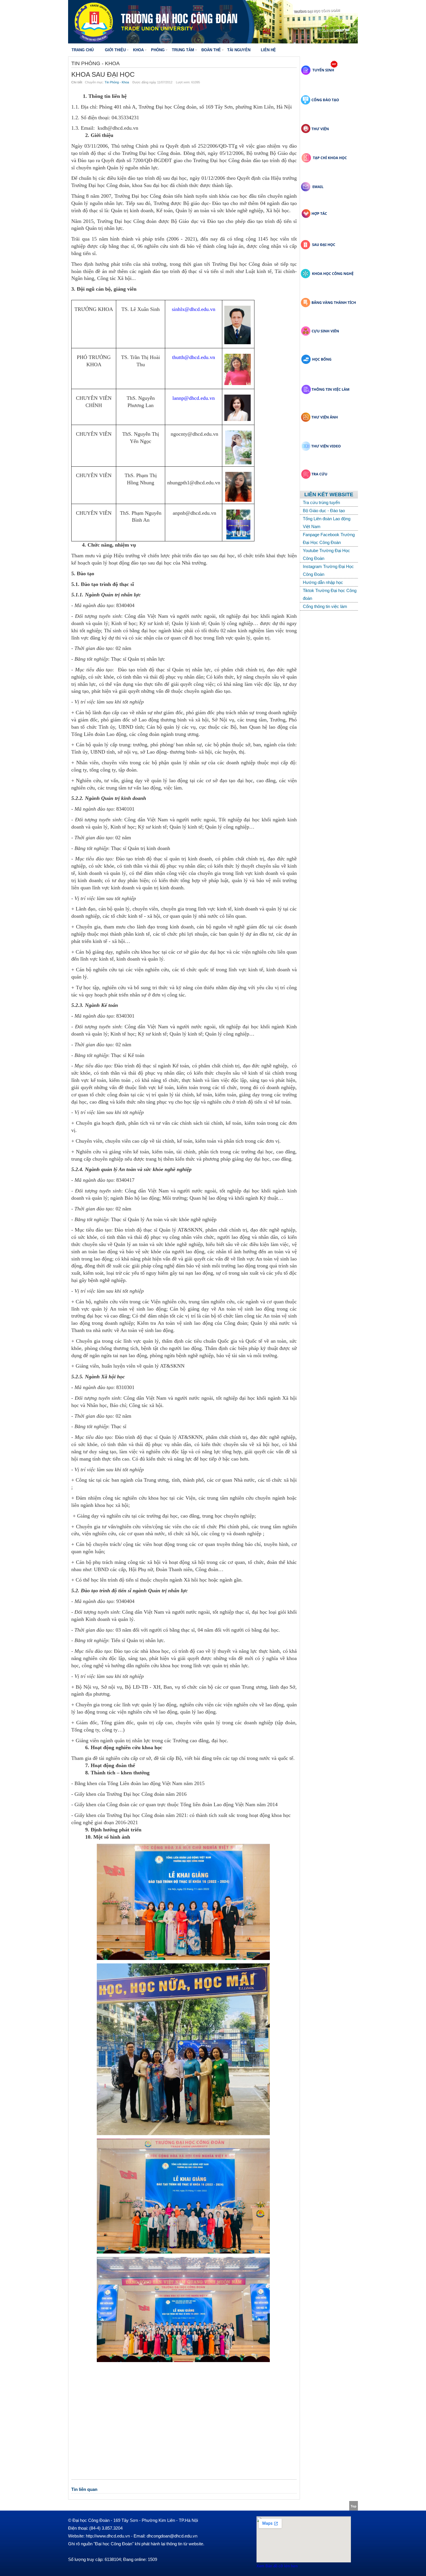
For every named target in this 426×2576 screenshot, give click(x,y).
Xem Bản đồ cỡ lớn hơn (277, 2566)
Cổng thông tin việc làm (325, 606)
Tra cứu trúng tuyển (321, 502)
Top (354, 2506)
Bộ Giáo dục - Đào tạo (324, 511)
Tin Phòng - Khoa (117, 82)
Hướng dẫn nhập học (323, 582)
